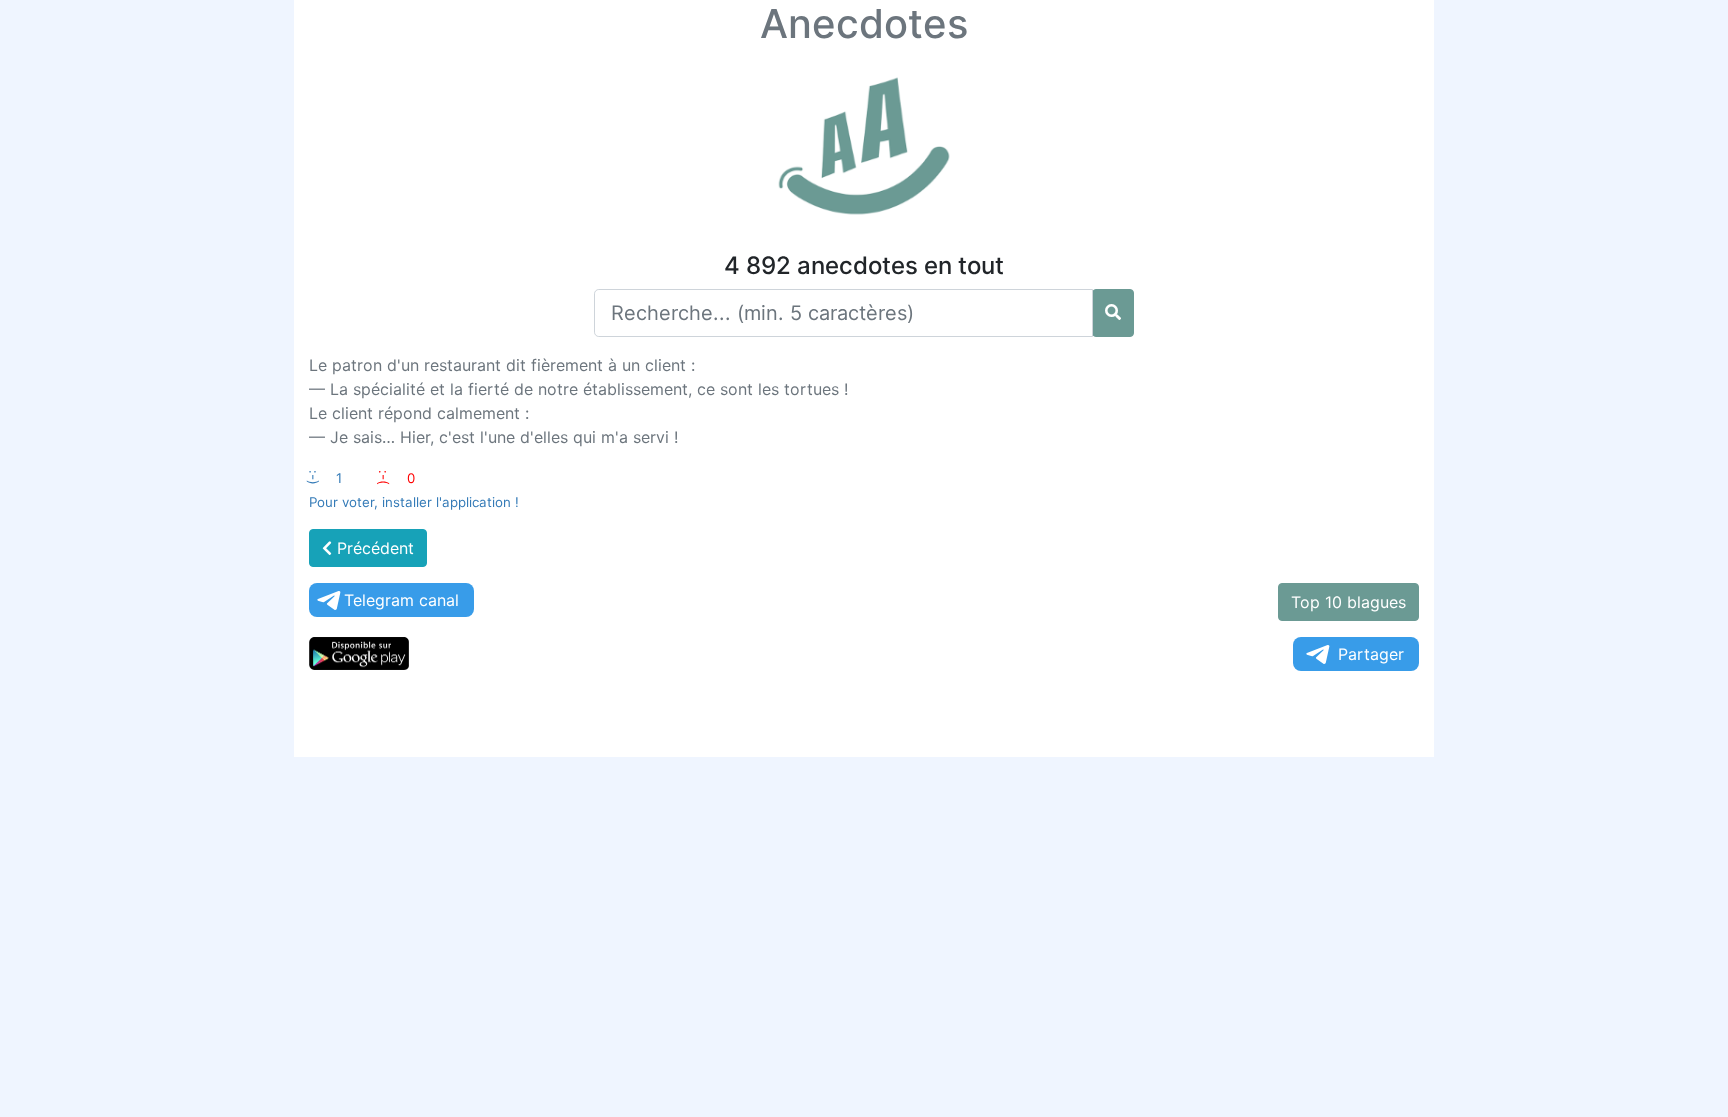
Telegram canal (401, 600)
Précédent (373, 548)
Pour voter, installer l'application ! (414, 502)
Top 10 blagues (1348, 602)
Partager (1371, 654)
